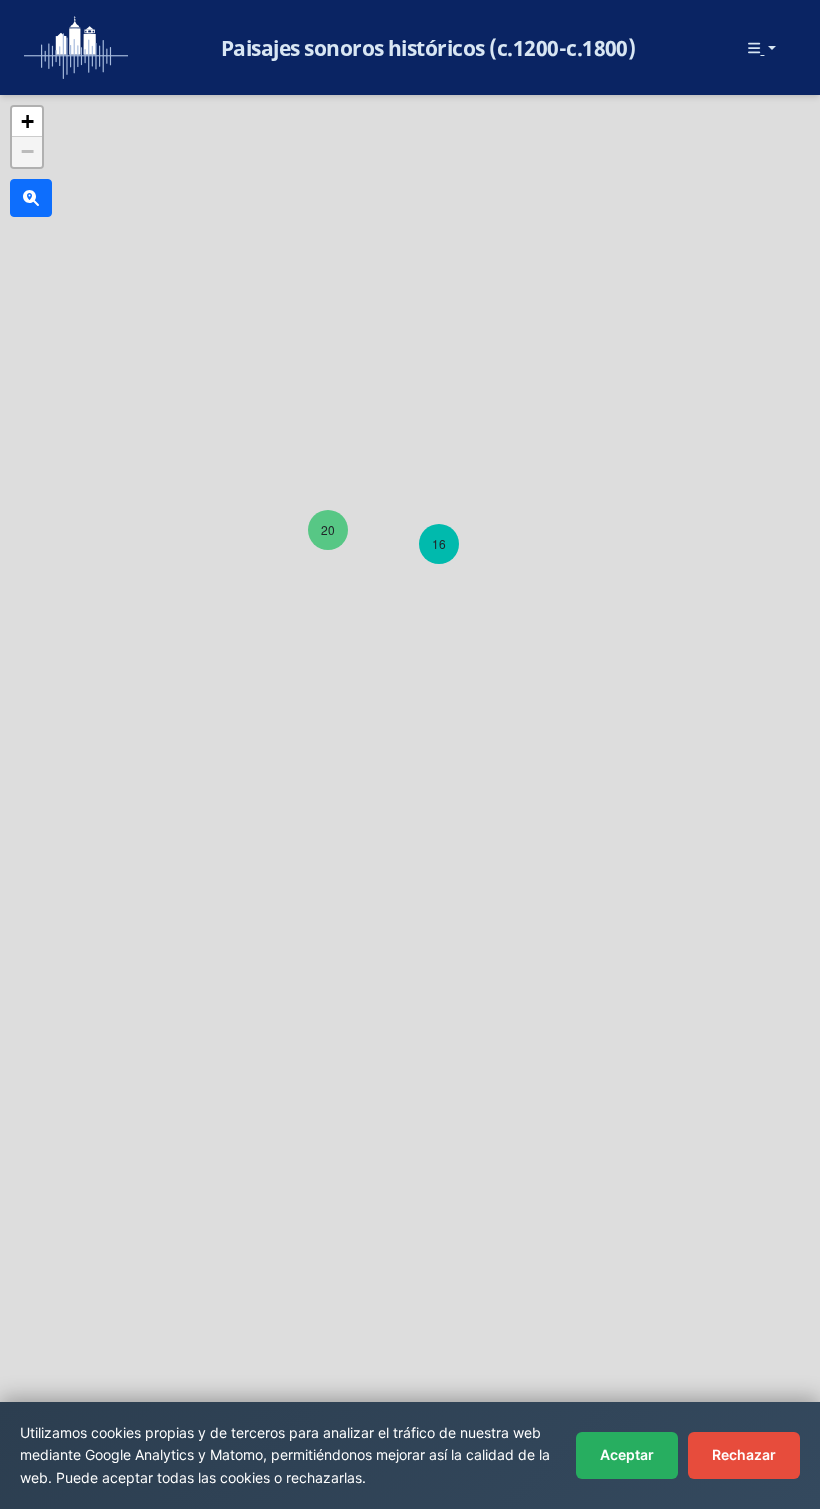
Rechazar (744, 1454)
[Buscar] (31, 198)
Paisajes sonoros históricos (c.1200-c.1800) (428, 48)
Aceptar (627, 1454)
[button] (328, 530)
